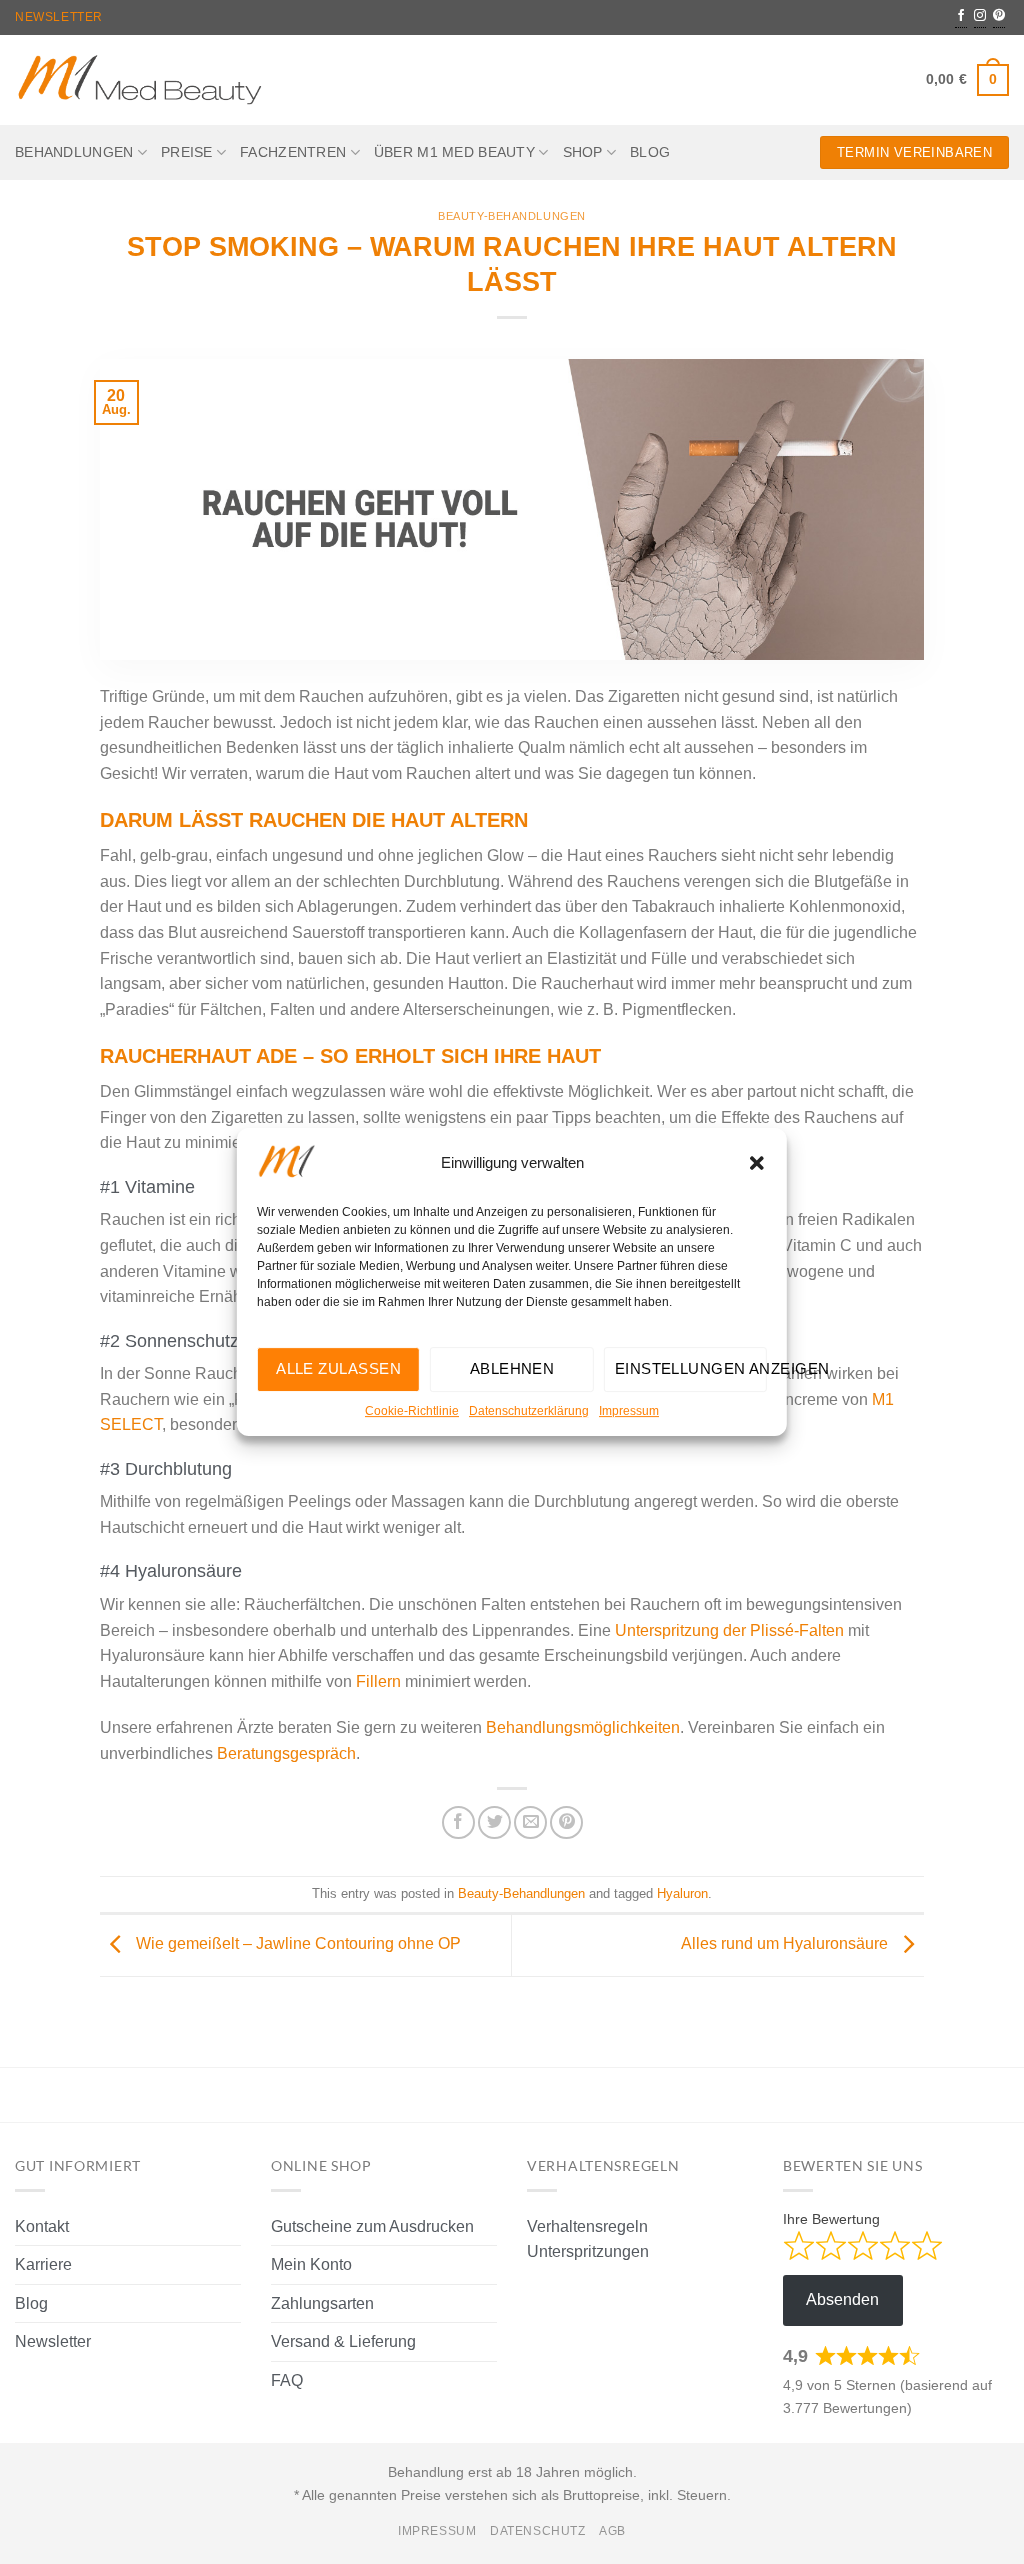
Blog (650, 152)
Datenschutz (538, 2531)
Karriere (43, 2264)
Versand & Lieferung (343, 2341)
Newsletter (59, 17)
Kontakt (42, 2226)
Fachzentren (293, 152)
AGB (612, 2531)
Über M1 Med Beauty (454, 152)
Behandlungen (74, 152)
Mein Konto (311, 2264)
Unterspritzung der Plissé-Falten (729, 1630)
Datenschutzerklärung (529, 1411)
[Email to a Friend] (530, 1822)
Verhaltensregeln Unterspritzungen (588, 2239)
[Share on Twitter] (494, 1822)
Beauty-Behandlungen (512, 216)
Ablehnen (512, 1368)
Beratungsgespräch (286, 1753)
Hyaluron (682, 1893)
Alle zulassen (338, 1368)
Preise (187, 152)
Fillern (378, 1681)
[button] (757, 1163)
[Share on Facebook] (458, 1822)
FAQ (287, 2380)
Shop (583, 152)
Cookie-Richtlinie (412, 1411)
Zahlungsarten (322, 2303)
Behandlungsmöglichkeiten (581, 1727)
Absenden (842, 2299)
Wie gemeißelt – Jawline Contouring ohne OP (296, 1943)
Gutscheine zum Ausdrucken (372, 2226)
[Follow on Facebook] (961, 17)
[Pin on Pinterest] (566, 1822)
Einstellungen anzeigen (691, 1368)
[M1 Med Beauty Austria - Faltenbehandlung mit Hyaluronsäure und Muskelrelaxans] (140, 80)
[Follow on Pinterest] (999, 17)
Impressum (629, 1411)
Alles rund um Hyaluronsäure (786, 1943)
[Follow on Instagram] (980, 17)
